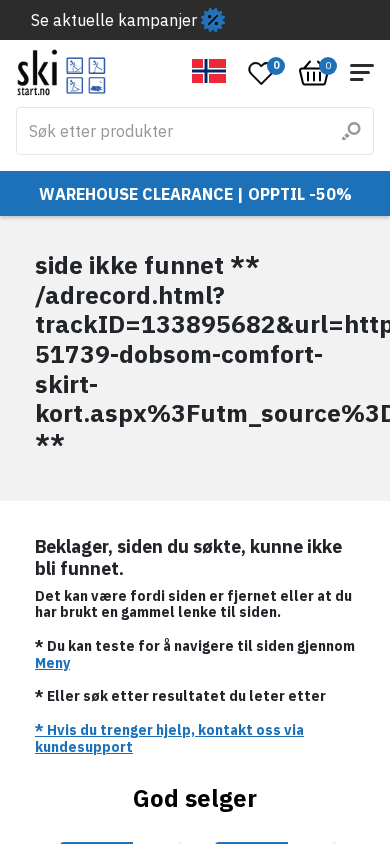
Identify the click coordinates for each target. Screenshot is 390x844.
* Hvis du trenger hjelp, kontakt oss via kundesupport (169, 738)
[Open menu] (362, 72)
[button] (209, 71)
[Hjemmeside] (61, 72)
